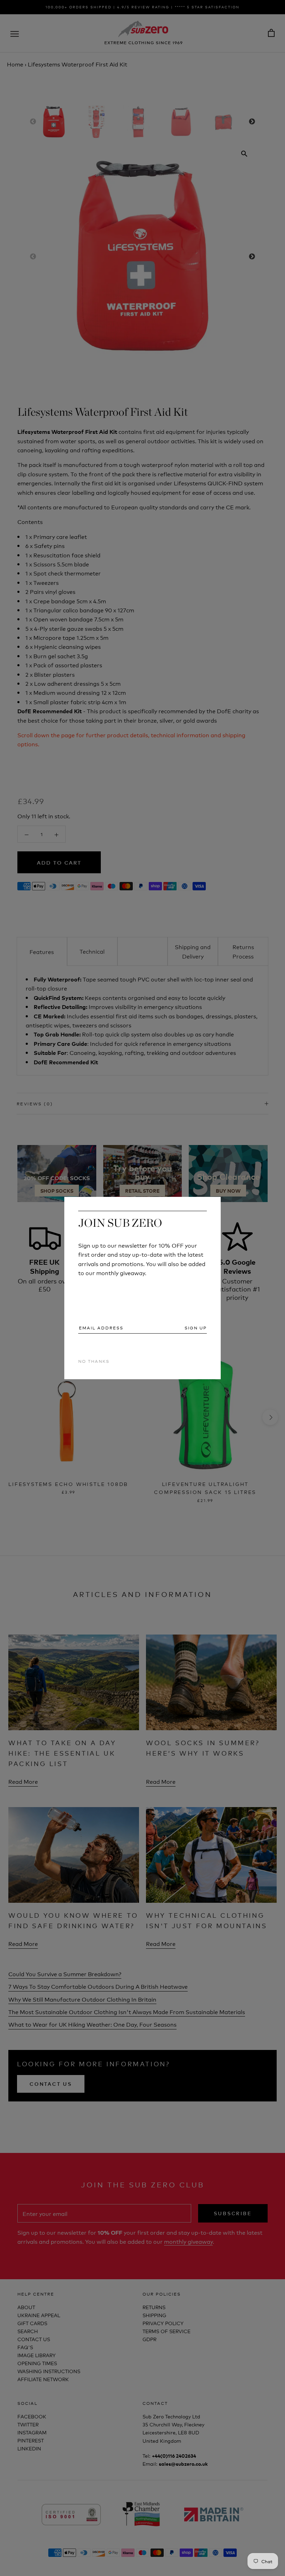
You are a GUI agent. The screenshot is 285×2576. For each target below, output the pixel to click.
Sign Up (196, 1328)
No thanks (94, 1361)
